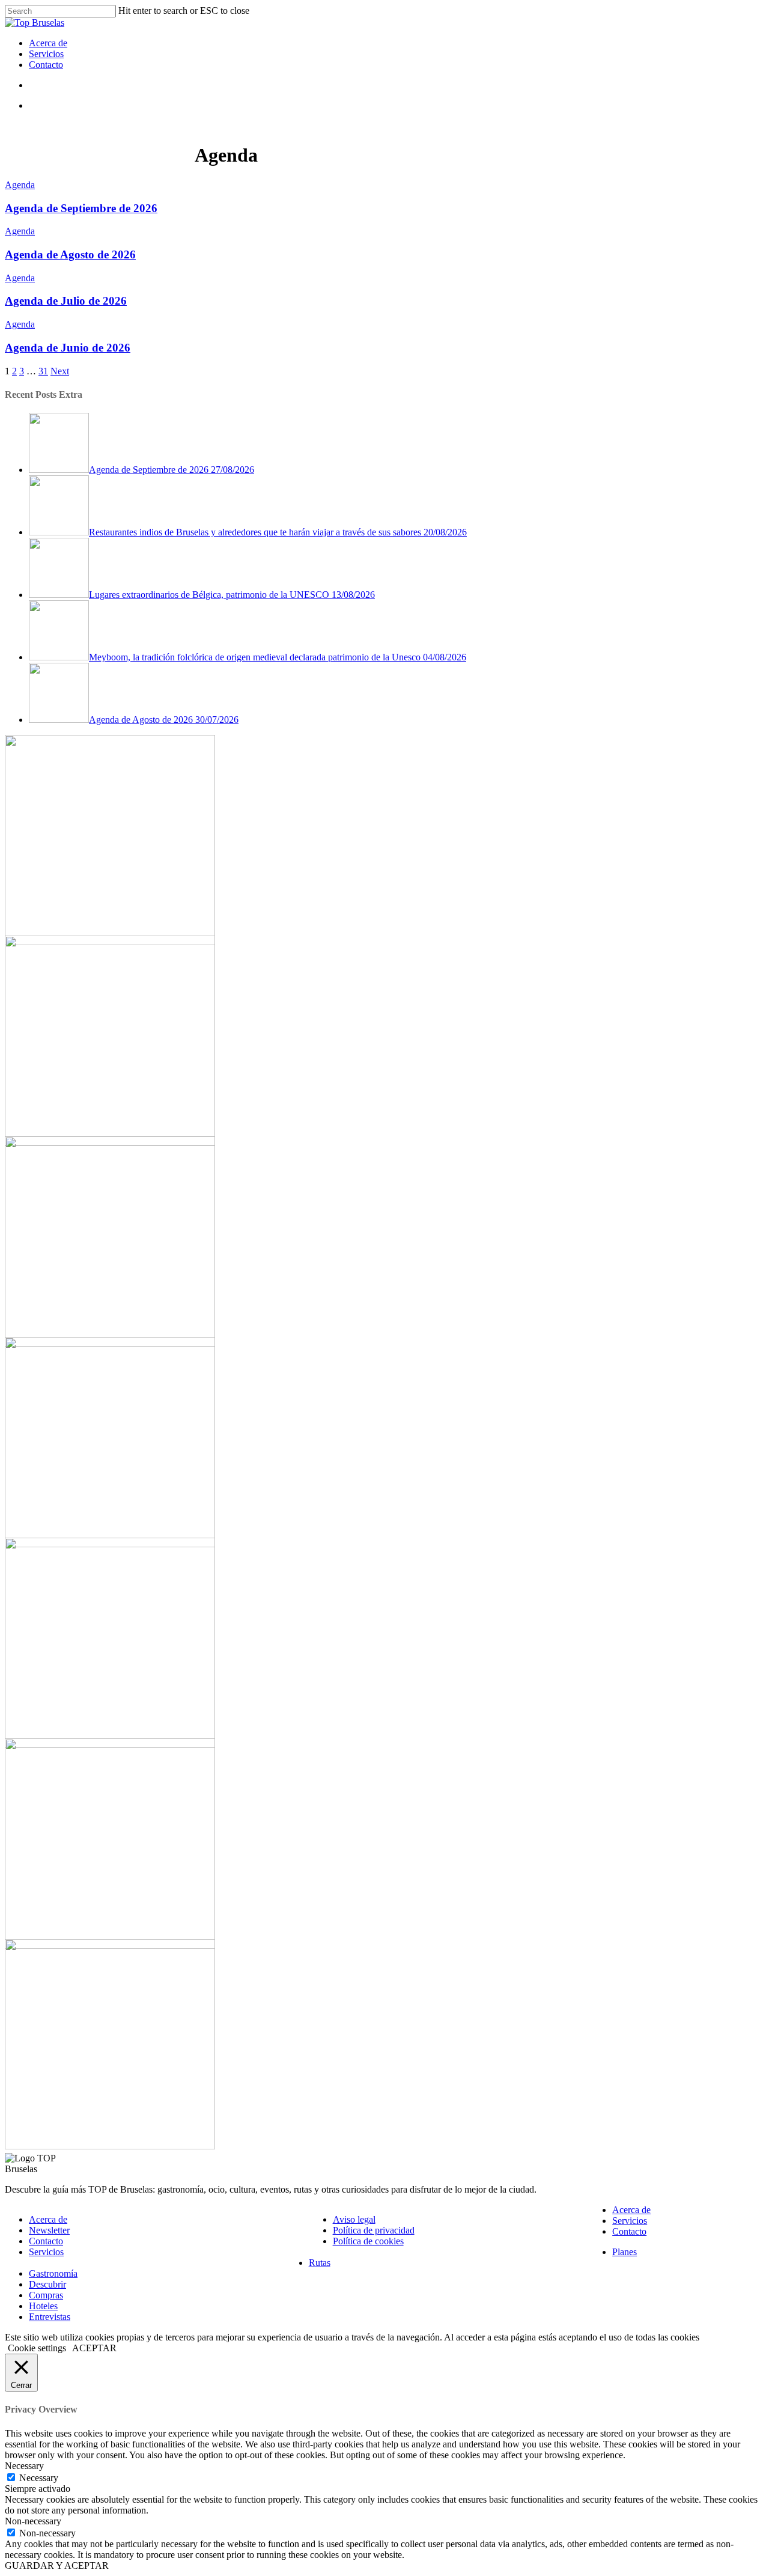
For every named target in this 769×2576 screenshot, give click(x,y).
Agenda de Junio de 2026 (68, 348)
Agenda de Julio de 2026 (66, 301)
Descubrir (47, 2284)
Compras (46, 2295)
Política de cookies (368, 2241)
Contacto (46, 65)
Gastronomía (53, 2273)
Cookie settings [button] (37, 2348)
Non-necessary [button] (33, 2521)
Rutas (320, 2263)
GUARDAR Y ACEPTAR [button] (57, 2565)
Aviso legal (354, 2219)
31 (43, 371)
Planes (625, 2252)
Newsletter (49, 2230)
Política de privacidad (374, 2230)
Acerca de (48, 43)
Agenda (20, 185)
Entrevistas (50, 2317)
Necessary (39, 2478)
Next (60, 371)
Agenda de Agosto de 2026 (70, 254)
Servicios (46, 54)
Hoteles (43, 2306)
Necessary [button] (24, 2466)
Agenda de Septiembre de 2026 (81, 208)
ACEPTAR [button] (94, 2348)
